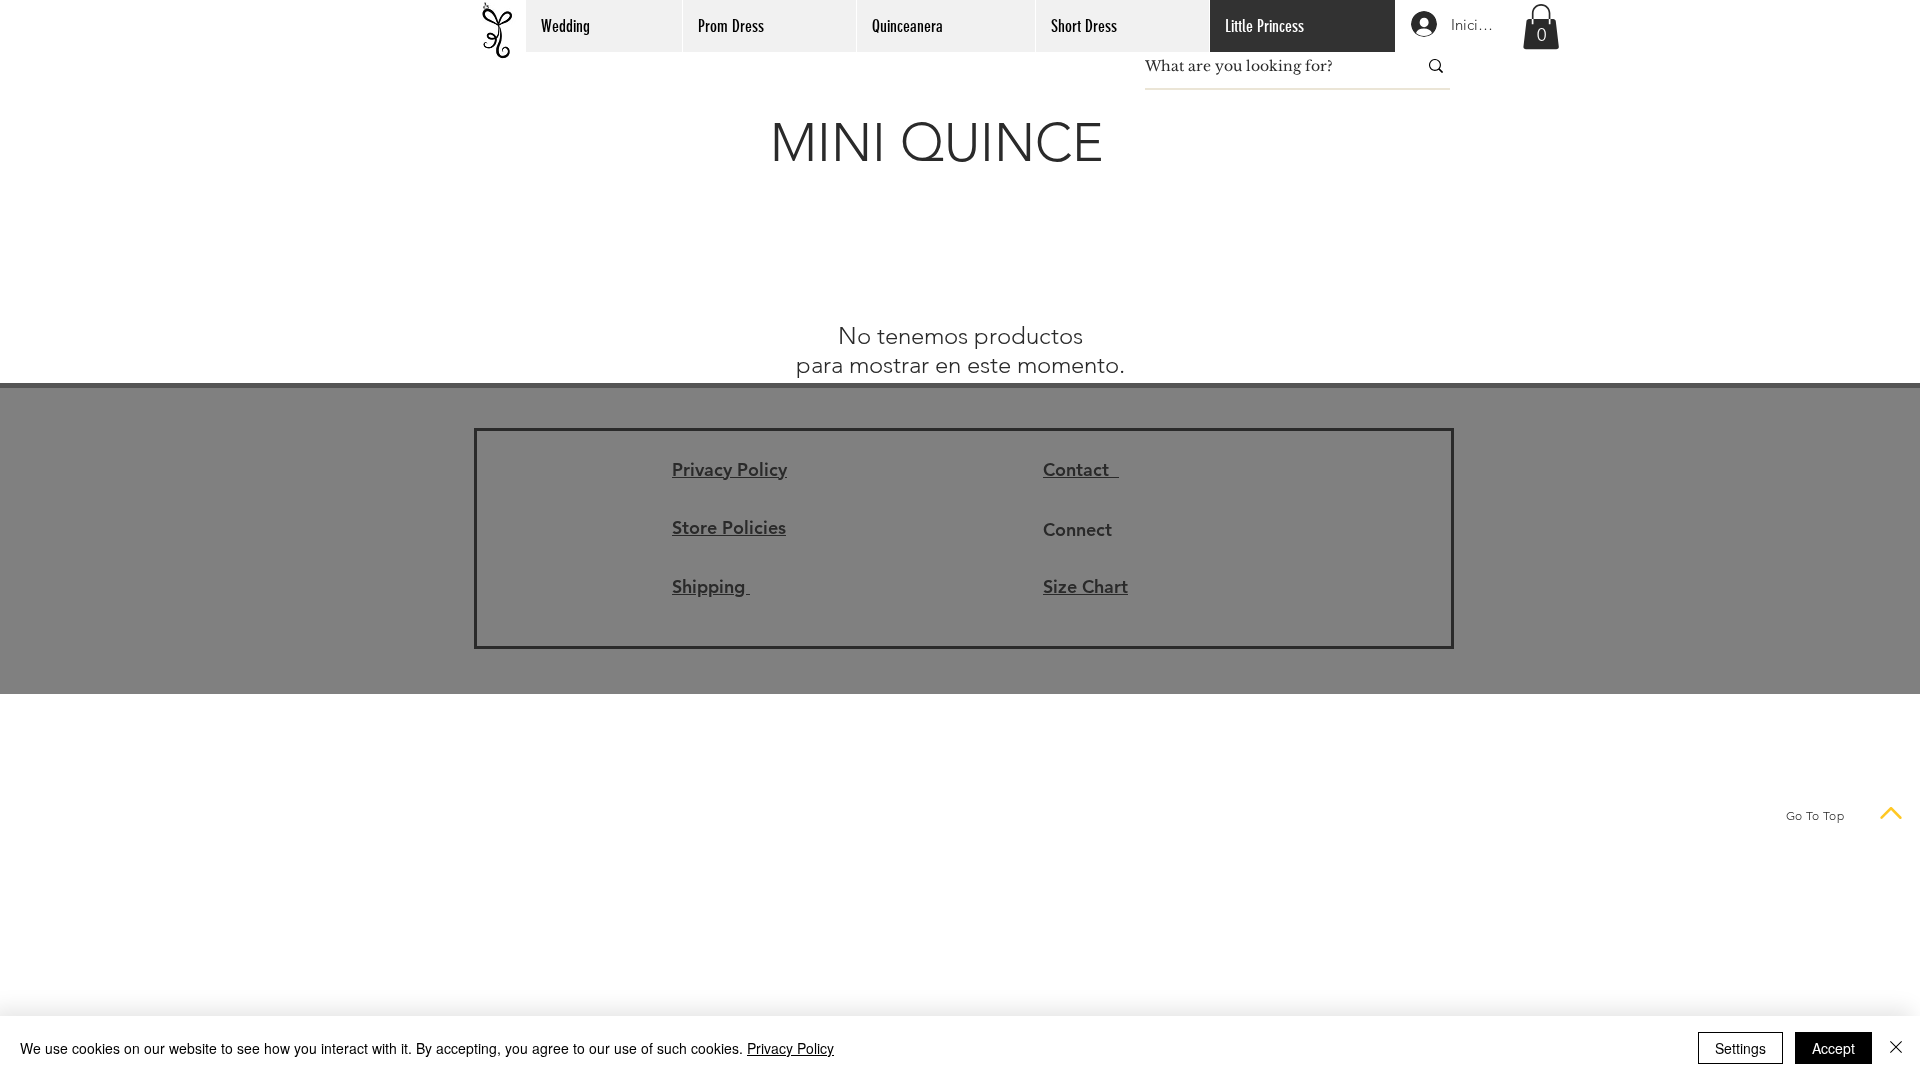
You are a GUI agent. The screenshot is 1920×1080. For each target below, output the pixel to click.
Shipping (711, 586)
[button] (1541, 26)
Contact (1081, 469)
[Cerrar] (1896, 1048)
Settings (1740, 1048)
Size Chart (1085, 586)
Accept (1833, 1048)
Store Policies (729, 527)
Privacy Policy (729, 469)
